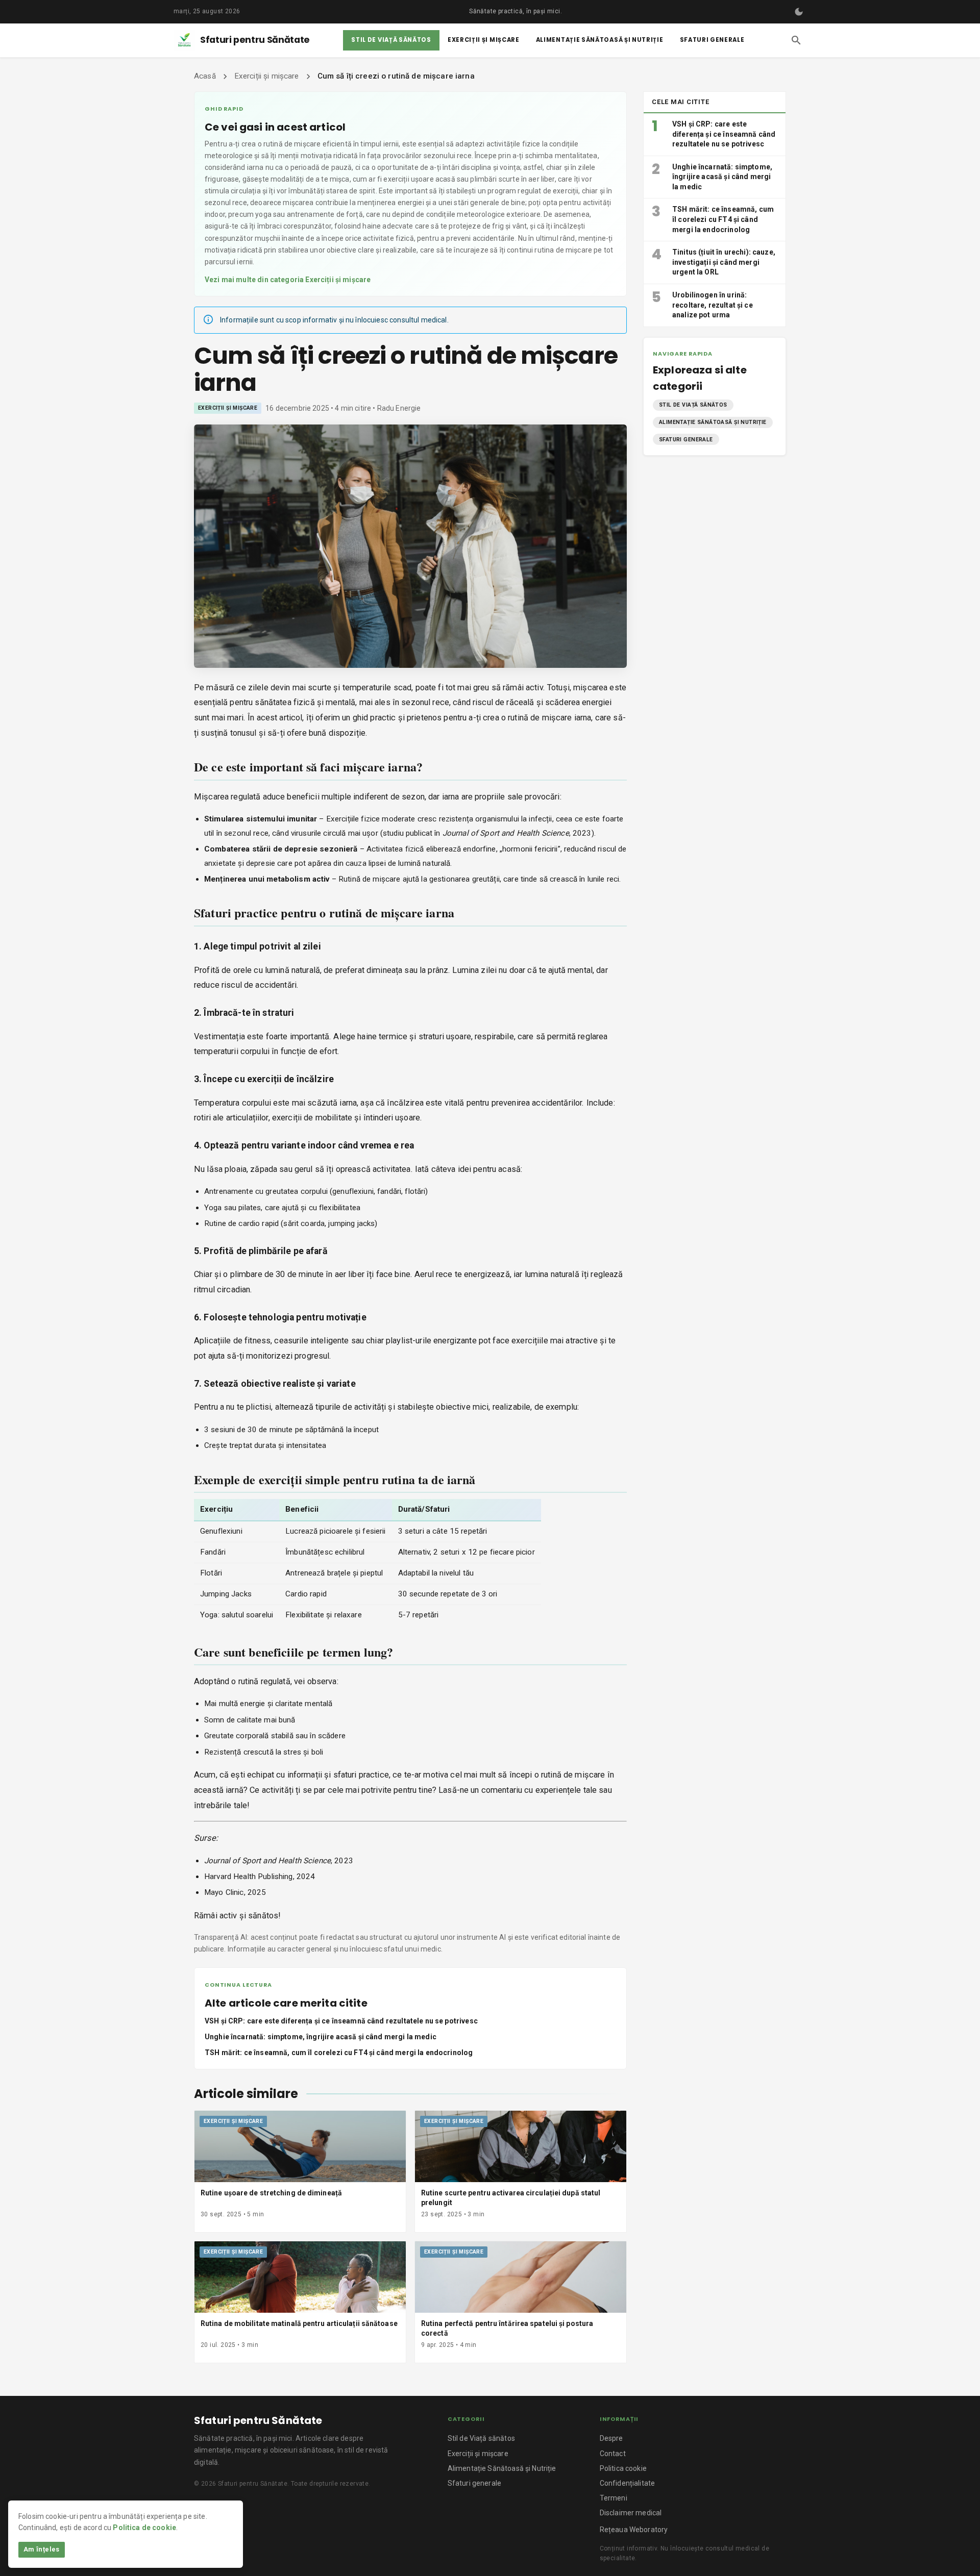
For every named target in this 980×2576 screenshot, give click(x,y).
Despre (611, 2438)
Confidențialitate (628, 2483)
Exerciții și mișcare (484, 40)
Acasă (205, 76)
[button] (693, 405)
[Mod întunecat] (799, 12)
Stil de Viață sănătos (391, 40)
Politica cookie (623, 2468)
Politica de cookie (144, 2528)
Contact (613, 2454)
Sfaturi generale (712, 40)
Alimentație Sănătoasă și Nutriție (600, 40)
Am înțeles (42, 2549)
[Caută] (796, 40)
